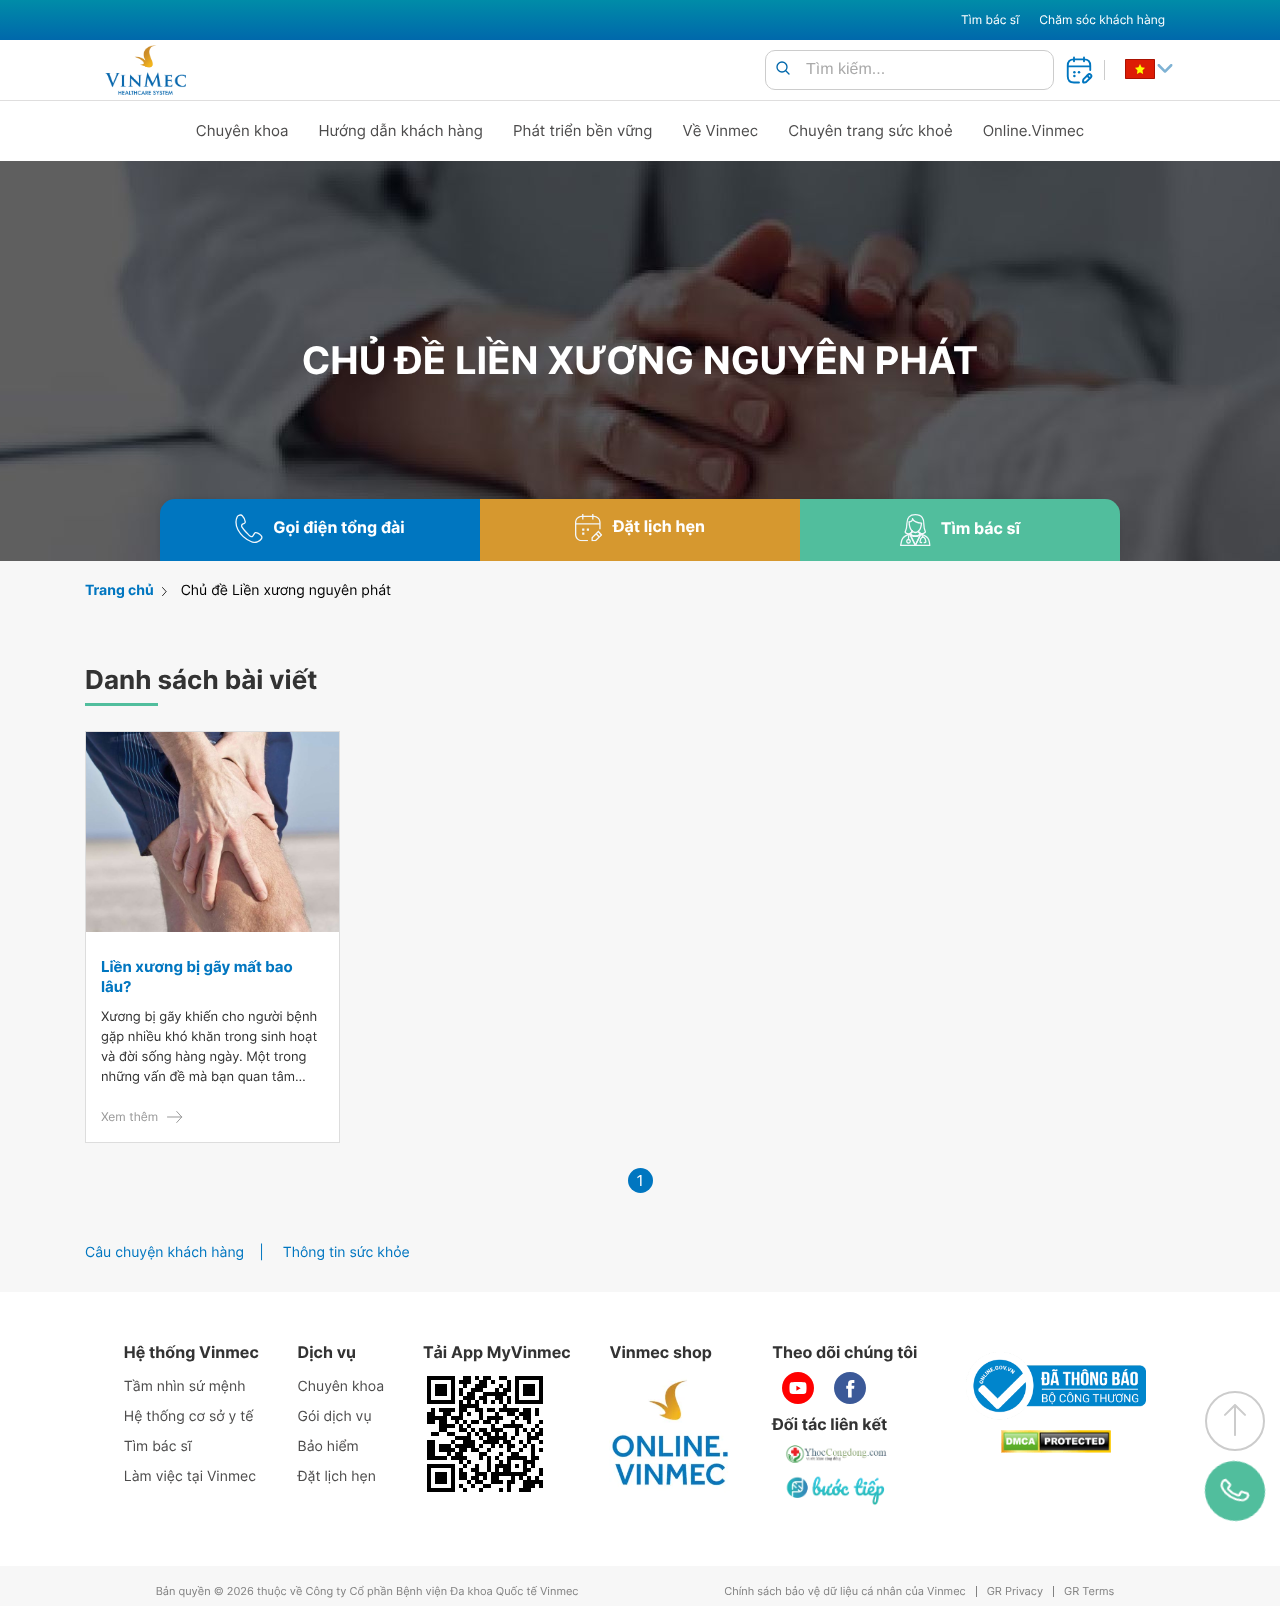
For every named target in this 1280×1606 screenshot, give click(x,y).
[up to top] (1235, 1421)
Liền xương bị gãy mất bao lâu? (197, 976)
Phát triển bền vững (583, 130)
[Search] (783, 69)
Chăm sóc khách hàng (1102, 19)
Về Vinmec (721, 130)
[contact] (1235, 1491)
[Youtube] (798, 1388)
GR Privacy (1015, 1591)
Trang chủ (119, 590)
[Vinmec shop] (671, 1434)
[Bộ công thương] (1056, 1386)
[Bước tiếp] (837, 1490)
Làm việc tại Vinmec (190, 1476)
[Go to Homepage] (145, 70)
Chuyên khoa (242, 130)
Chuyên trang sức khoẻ (870, 130)
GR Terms (1089, 1591)
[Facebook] (850, 1388)
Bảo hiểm (328, 1446)
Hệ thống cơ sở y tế (189, 1416)
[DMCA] (1056, 1441)
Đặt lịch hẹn (337, 1476)
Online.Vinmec (1034, 130)
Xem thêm (129, 1116)
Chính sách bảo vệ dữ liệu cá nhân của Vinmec (845, 1591)
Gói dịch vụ (335, 1416)
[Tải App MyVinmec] (485, 1434)
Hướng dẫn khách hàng (401, 130)
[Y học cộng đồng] (837, 1454)
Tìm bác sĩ (990, 19)
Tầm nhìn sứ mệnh (185, 1386)
